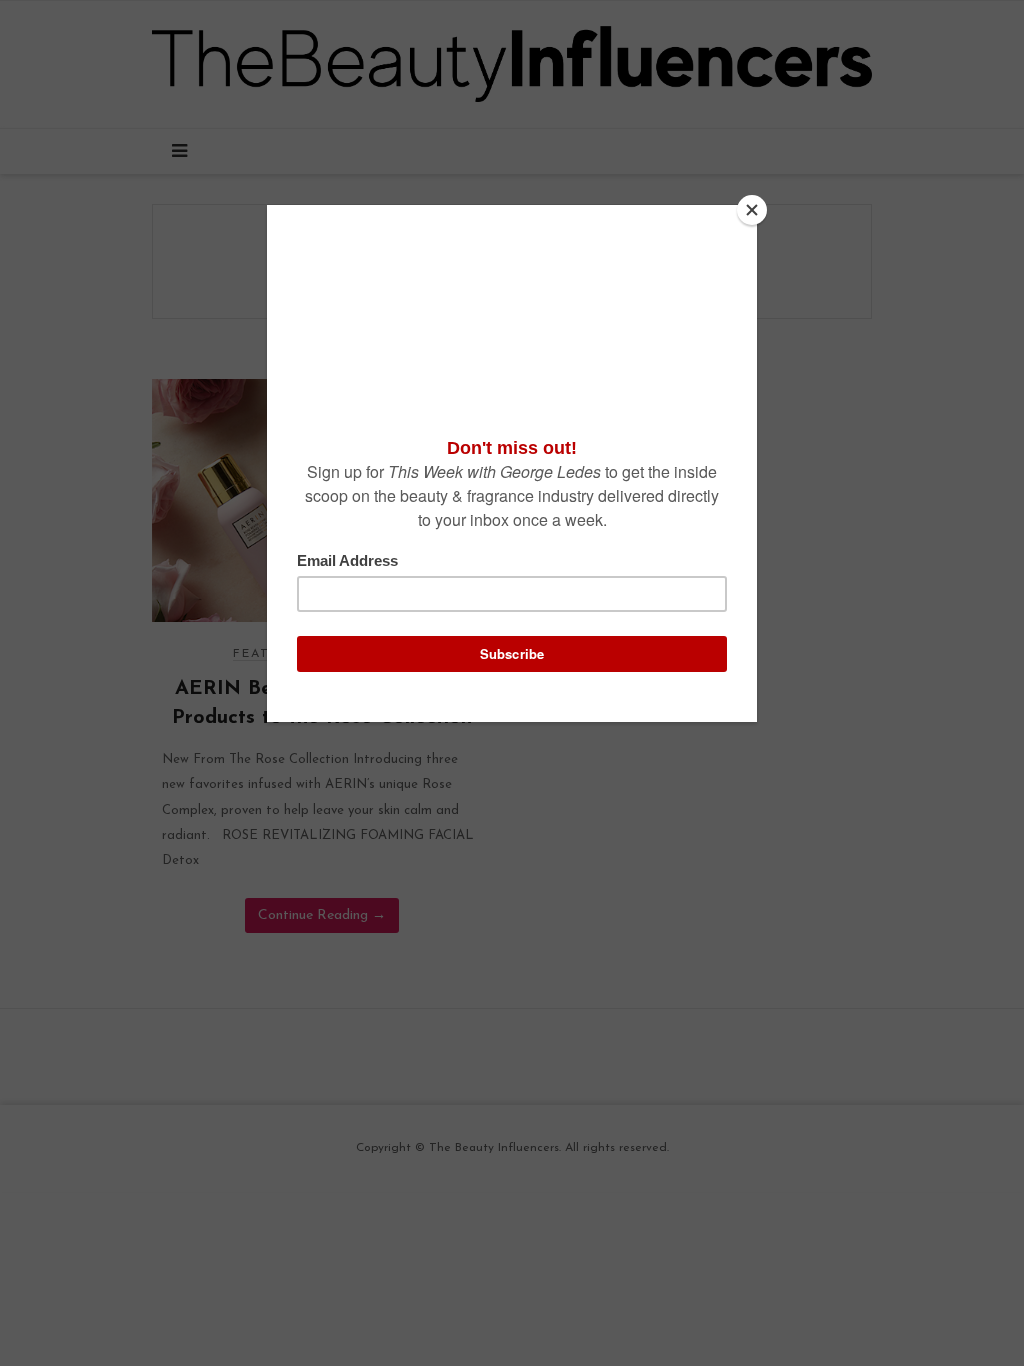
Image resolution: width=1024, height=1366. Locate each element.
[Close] (752, 210)
